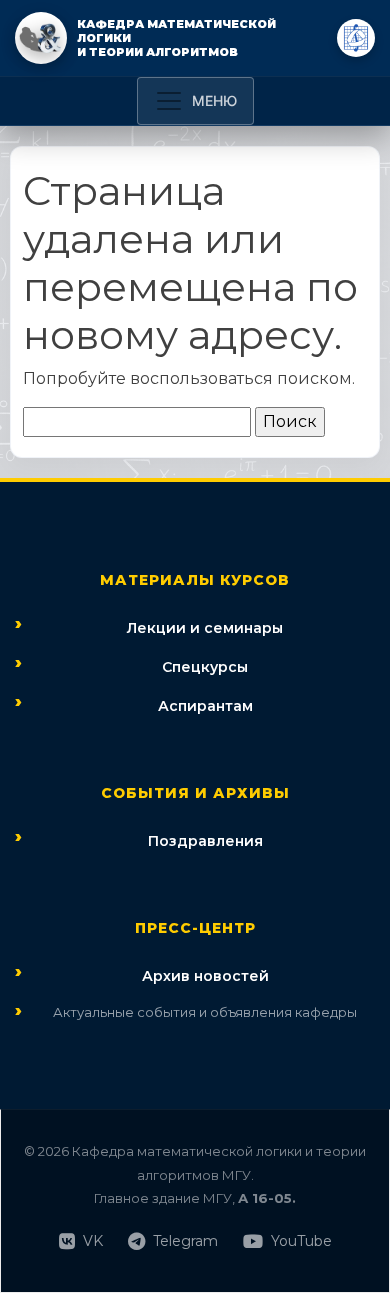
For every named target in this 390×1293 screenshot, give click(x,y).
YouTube (301, 1241)
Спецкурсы (205, 667)
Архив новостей (205, 976)
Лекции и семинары (205, 628)
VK (93, 1241)
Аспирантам (205, 706)
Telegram (185, 1241)
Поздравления (205, 841)
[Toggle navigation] (195, 101)
